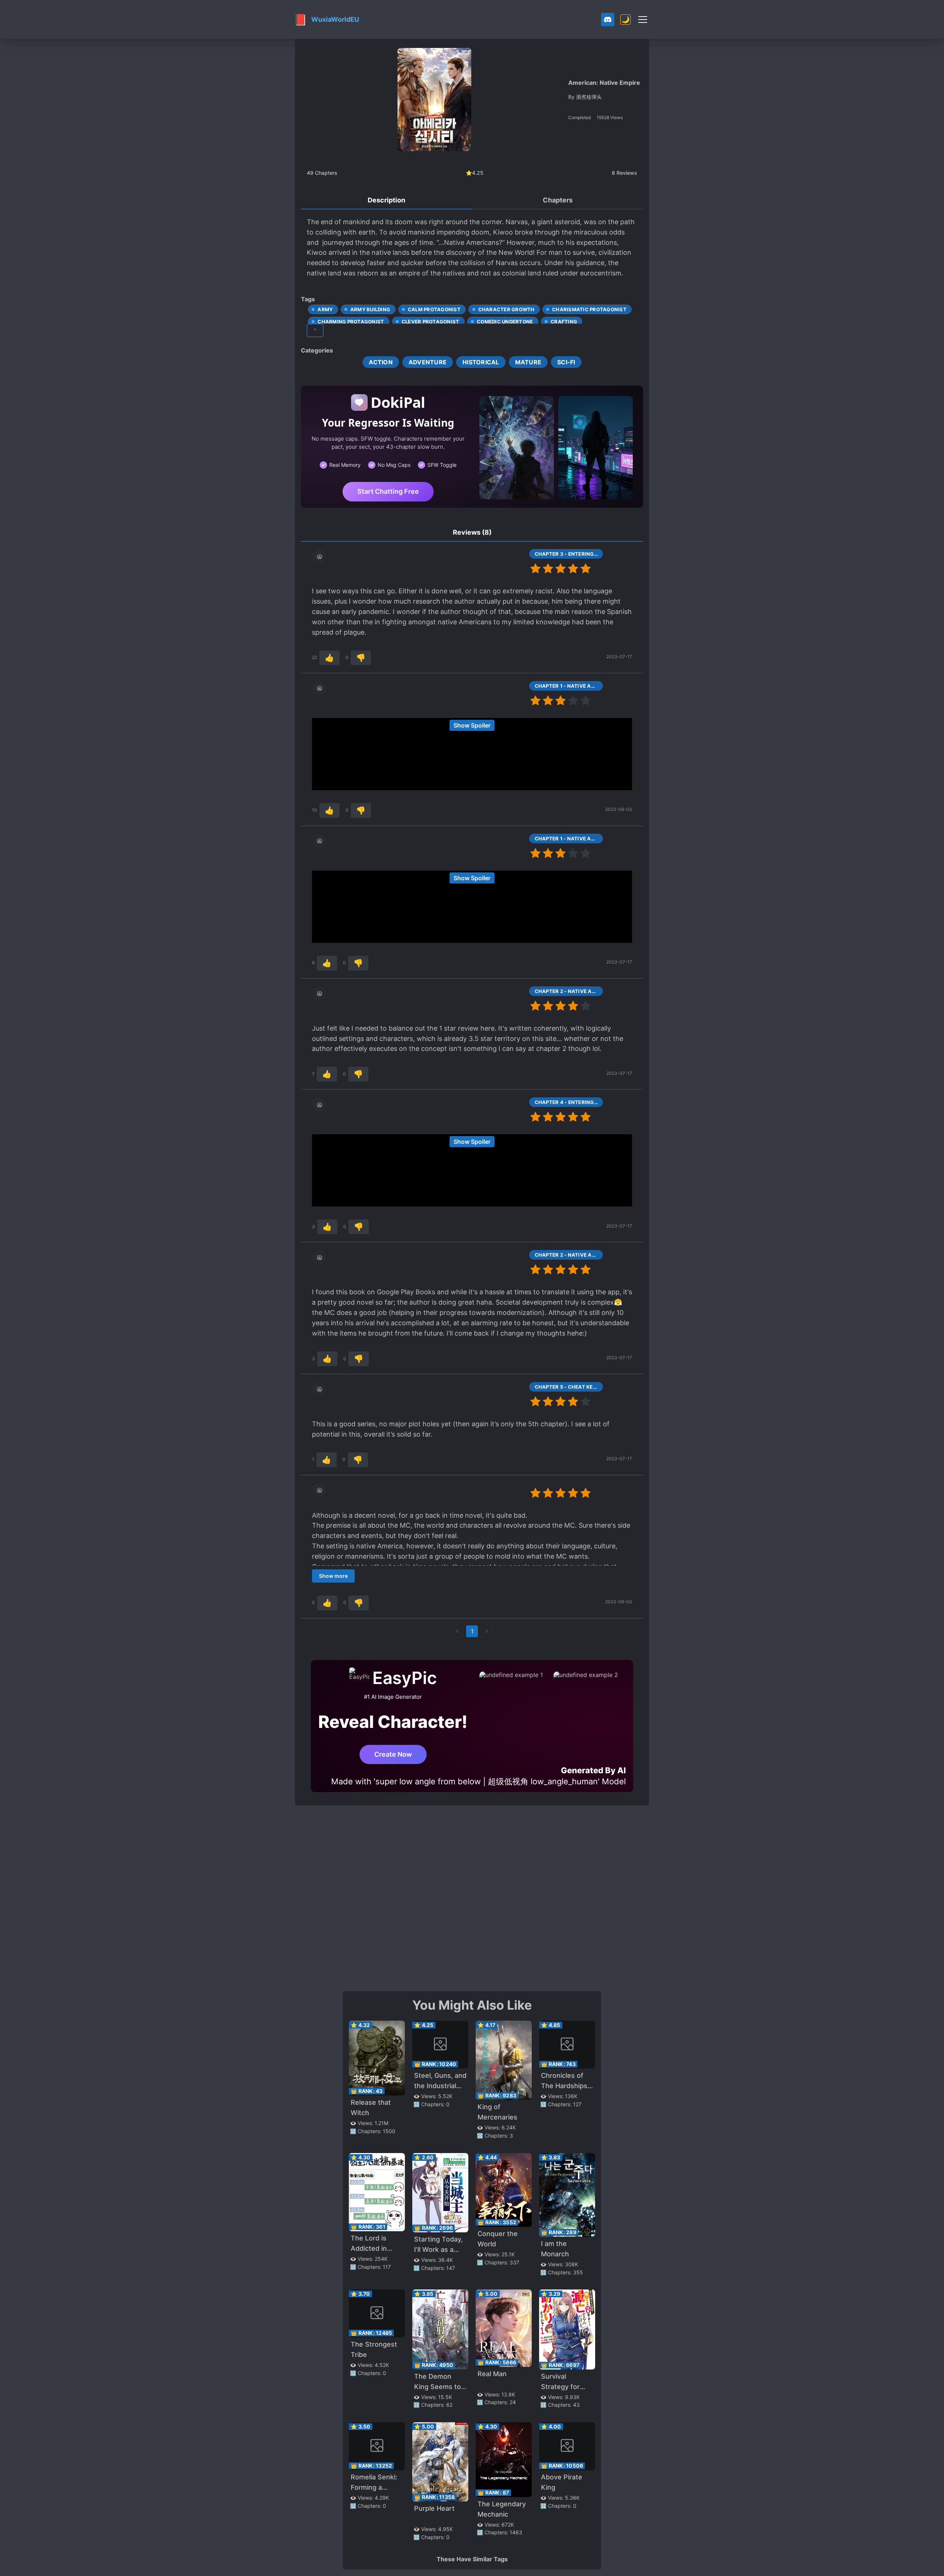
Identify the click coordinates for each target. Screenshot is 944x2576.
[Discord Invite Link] (608, 20)
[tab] (386, 201)
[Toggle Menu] (643, 20)
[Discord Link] (608, 20)
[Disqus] (472, 1898)
